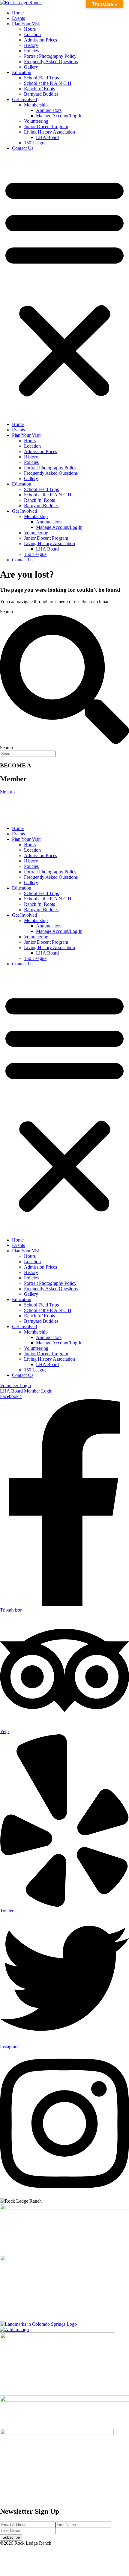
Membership (36, 105)
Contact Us (23, 148)
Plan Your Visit (26, 24)
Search (6, 612)
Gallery (31, 67)
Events (18, 18)
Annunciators (49, 110)
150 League (35, 143)
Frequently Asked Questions (51, 62)
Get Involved (24, 99)
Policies (31, 51)
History (31, 45)
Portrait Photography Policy (50, 56)
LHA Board (47, 137)
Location (32, 34)
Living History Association (49, 132)
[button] (64, 286)
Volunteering (36, 121)
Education (22, 72)
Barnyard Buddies (41, 94)
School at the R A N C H (48, 83)
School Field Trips (41, 78)
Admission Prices (40, 40)
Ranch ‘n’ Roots (39, 89)
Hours (30, 29)
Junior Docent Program (46, 126)
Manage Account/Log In (59, 116)
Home (18, 13)
